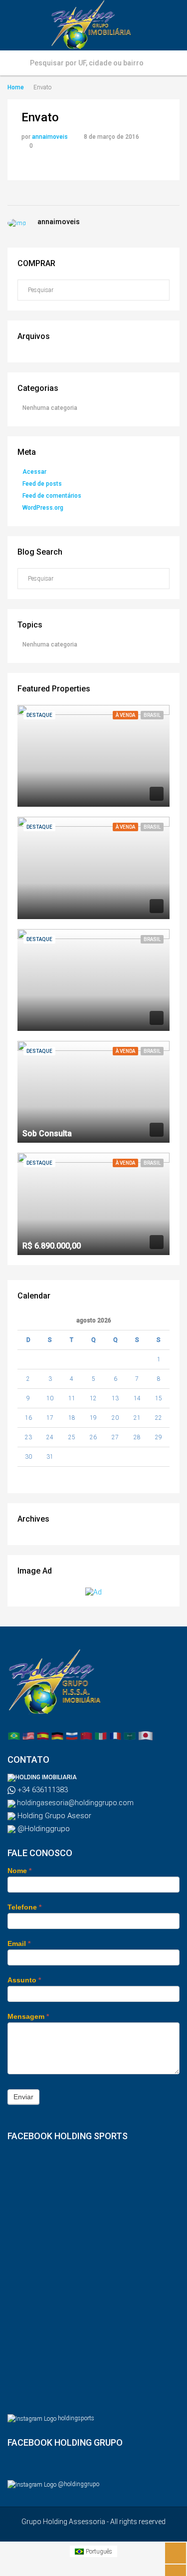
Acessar (34, 472)
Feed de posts (42, 484)
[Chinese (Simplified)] (86, 1735)
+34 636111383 (42, 1790)
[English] (28, 1735)
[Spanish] (43, 1735)
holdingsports (76, 2418)
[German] (57, 1735)
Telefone (24, 1907)
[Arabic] (130, 1735)
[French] (115, 1735)
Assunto (24, 1980)
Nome (19, 1871)
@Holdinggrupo (43, 1829)
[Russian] (72, 1735)
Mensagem (28, 2016)
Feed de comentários (52, 496)
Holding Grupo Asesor (53, 1816)
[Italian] (101, 1735)
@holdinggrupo (79, 2484)
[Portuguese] (14, 1735)
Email (19, 1943)
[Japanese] (146, 1735)
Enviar (23, 2097)
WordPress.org (43, 508)
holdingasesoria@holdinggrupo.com (75, 1803)
